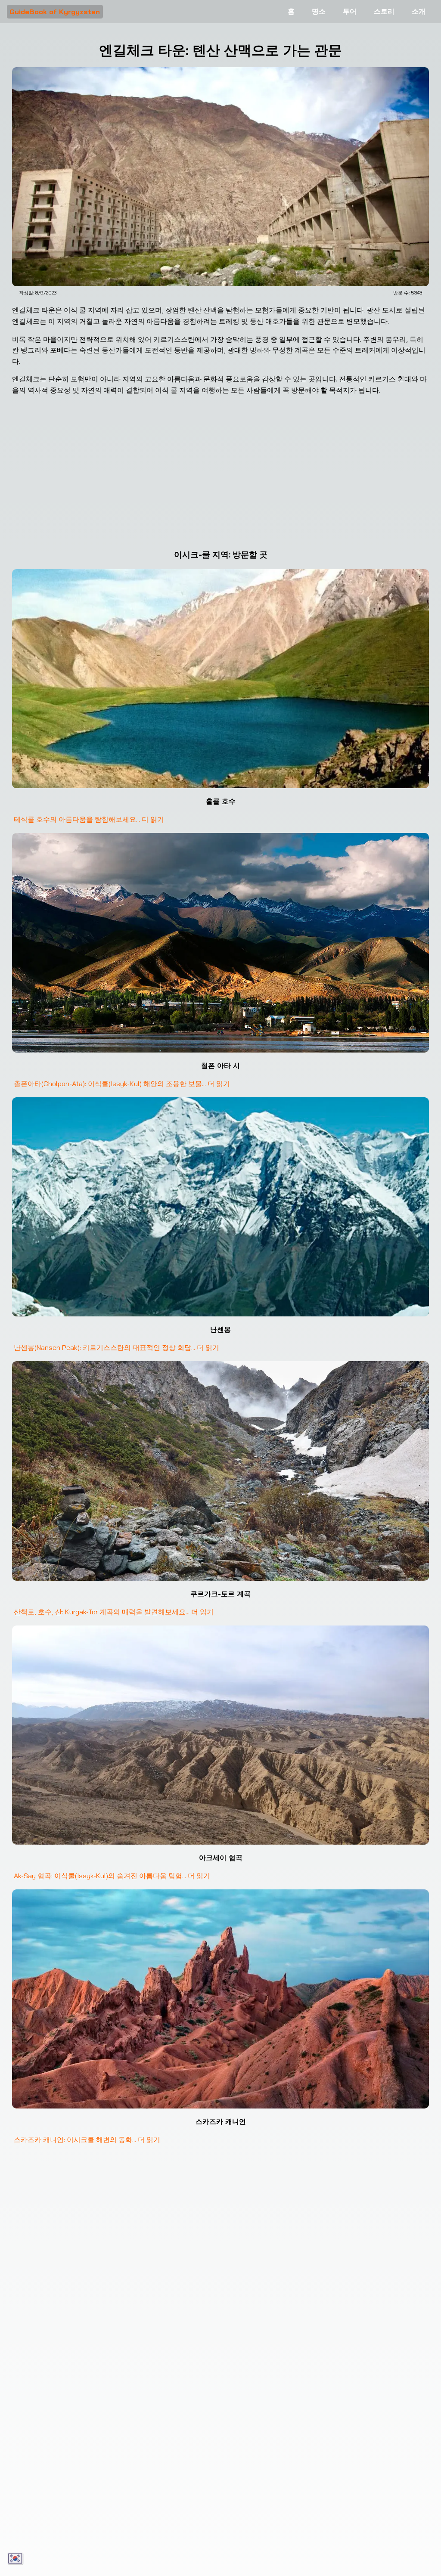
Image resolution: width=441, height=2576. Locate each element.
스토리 (384, 11)
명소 (319, 11)
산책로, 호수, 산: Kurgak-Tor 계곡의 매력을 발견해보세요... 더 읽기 (114, 1612)
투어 (350, 11)
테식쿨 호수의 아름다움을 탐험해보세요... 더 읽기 (89, 819)
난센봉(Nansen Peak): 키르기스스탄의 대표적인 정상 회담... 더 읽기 (116, 1347)
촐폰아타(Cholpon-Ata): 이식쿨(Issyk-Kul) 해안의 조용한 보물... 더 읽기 (122, 1084)
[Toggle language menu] (16, 2559)
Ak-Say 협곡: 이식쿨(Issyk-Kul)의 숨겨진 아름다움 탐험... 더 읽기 (112, 1876)
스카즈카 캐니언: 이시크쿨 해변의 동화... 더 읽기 (87, 2139)
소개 (419, 11)
